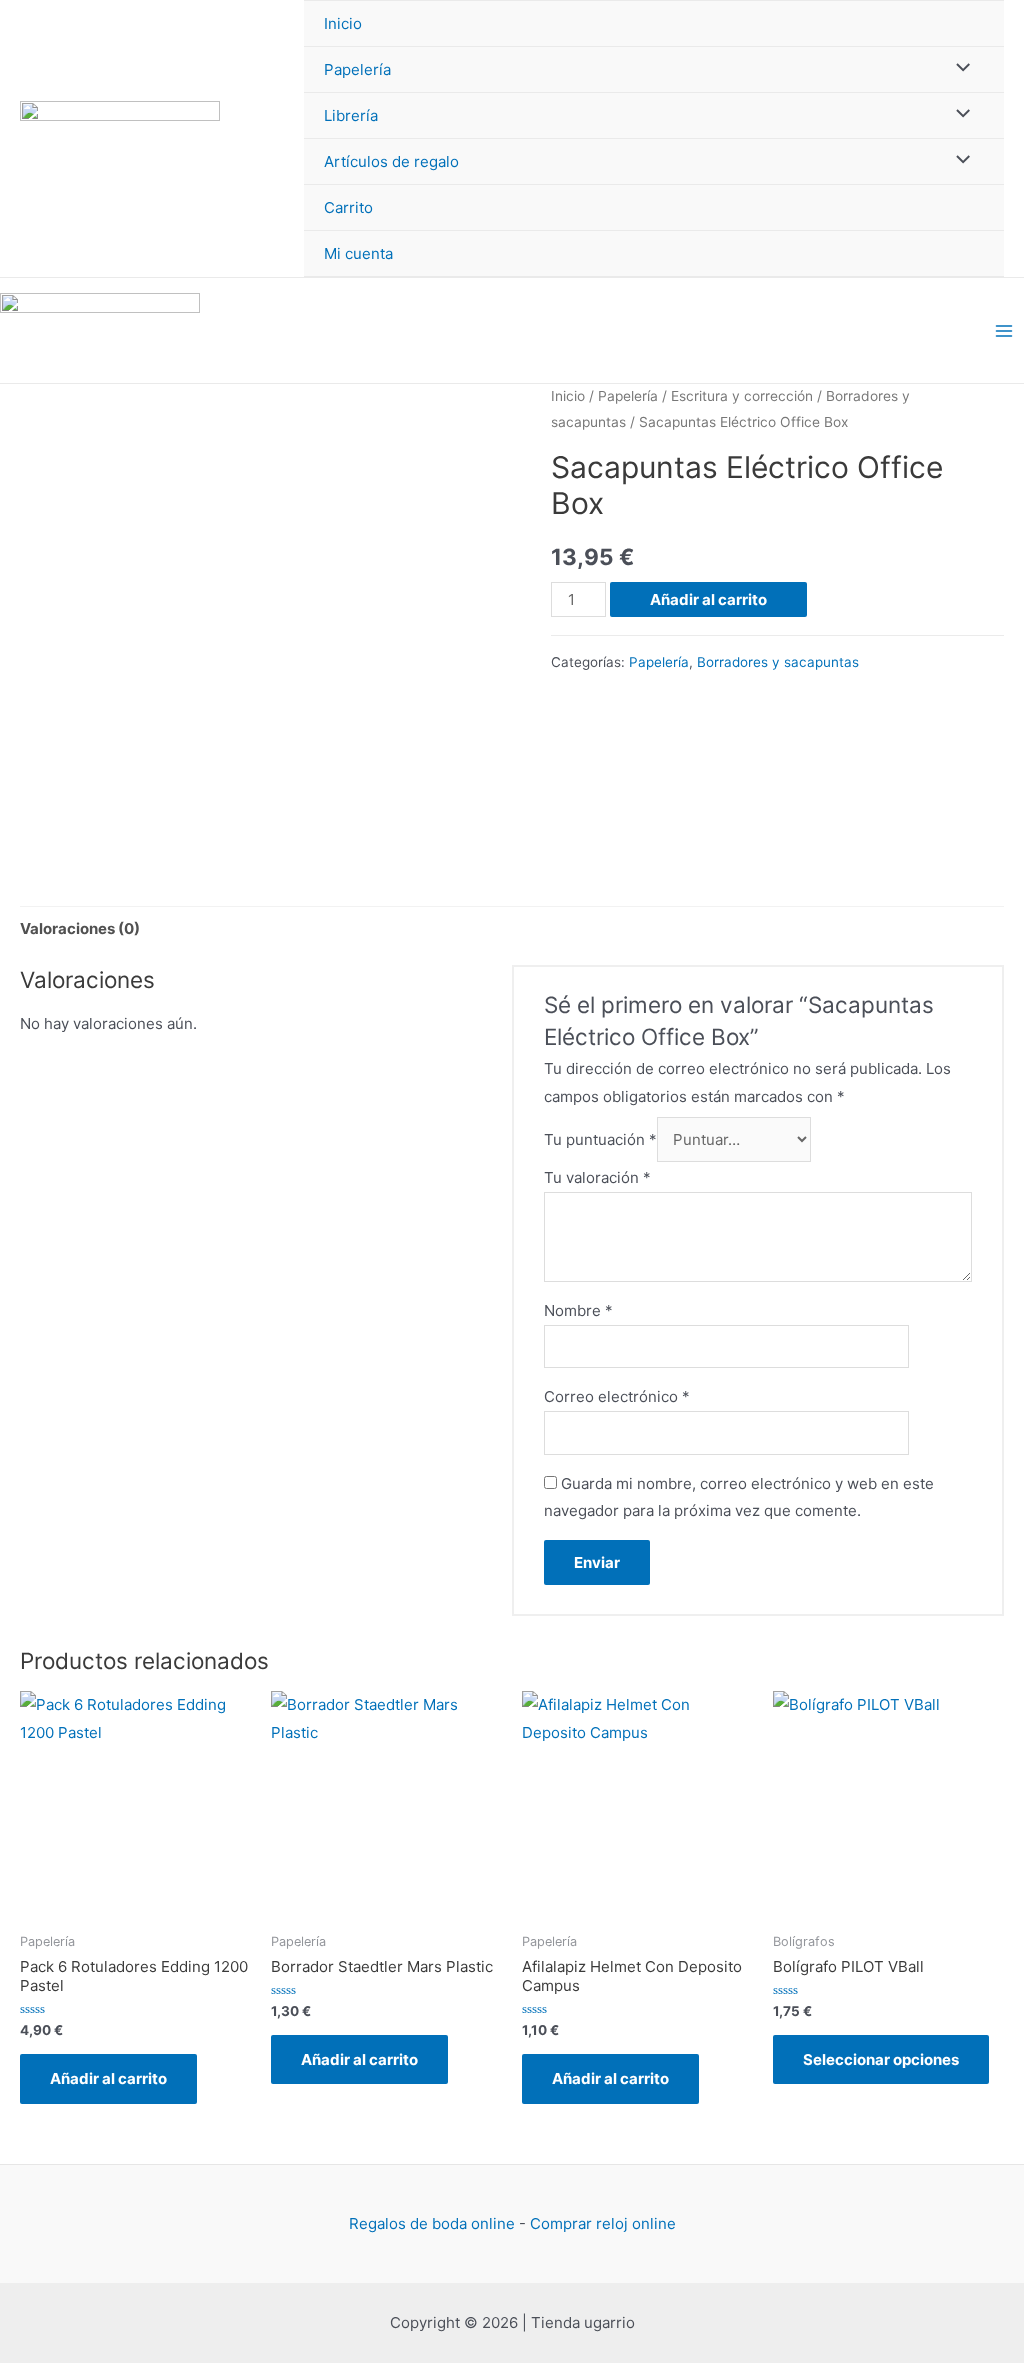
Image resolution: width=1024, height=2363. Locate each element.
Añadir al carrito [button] (108, 2078)
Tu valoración (597, 1177)
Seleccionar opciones (881, 2059)
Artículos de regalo (391, 161)
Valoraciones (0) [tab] (80, 928)
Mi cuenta (358, 253)
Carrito (348, 207)
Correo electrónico (617, 1396)
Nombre (578, 1310)
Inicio (343, 23)
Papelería (357, 69)
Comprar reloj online (603, 2223)
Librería (351, 115)
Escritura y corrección (742, 396)
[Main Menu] (1003, 330)
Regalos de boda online (432, 2223)
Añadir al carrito (708, 599)
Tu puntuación (600, 1139)
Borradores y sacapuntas (778, 662)
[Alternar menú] (958, 68)
